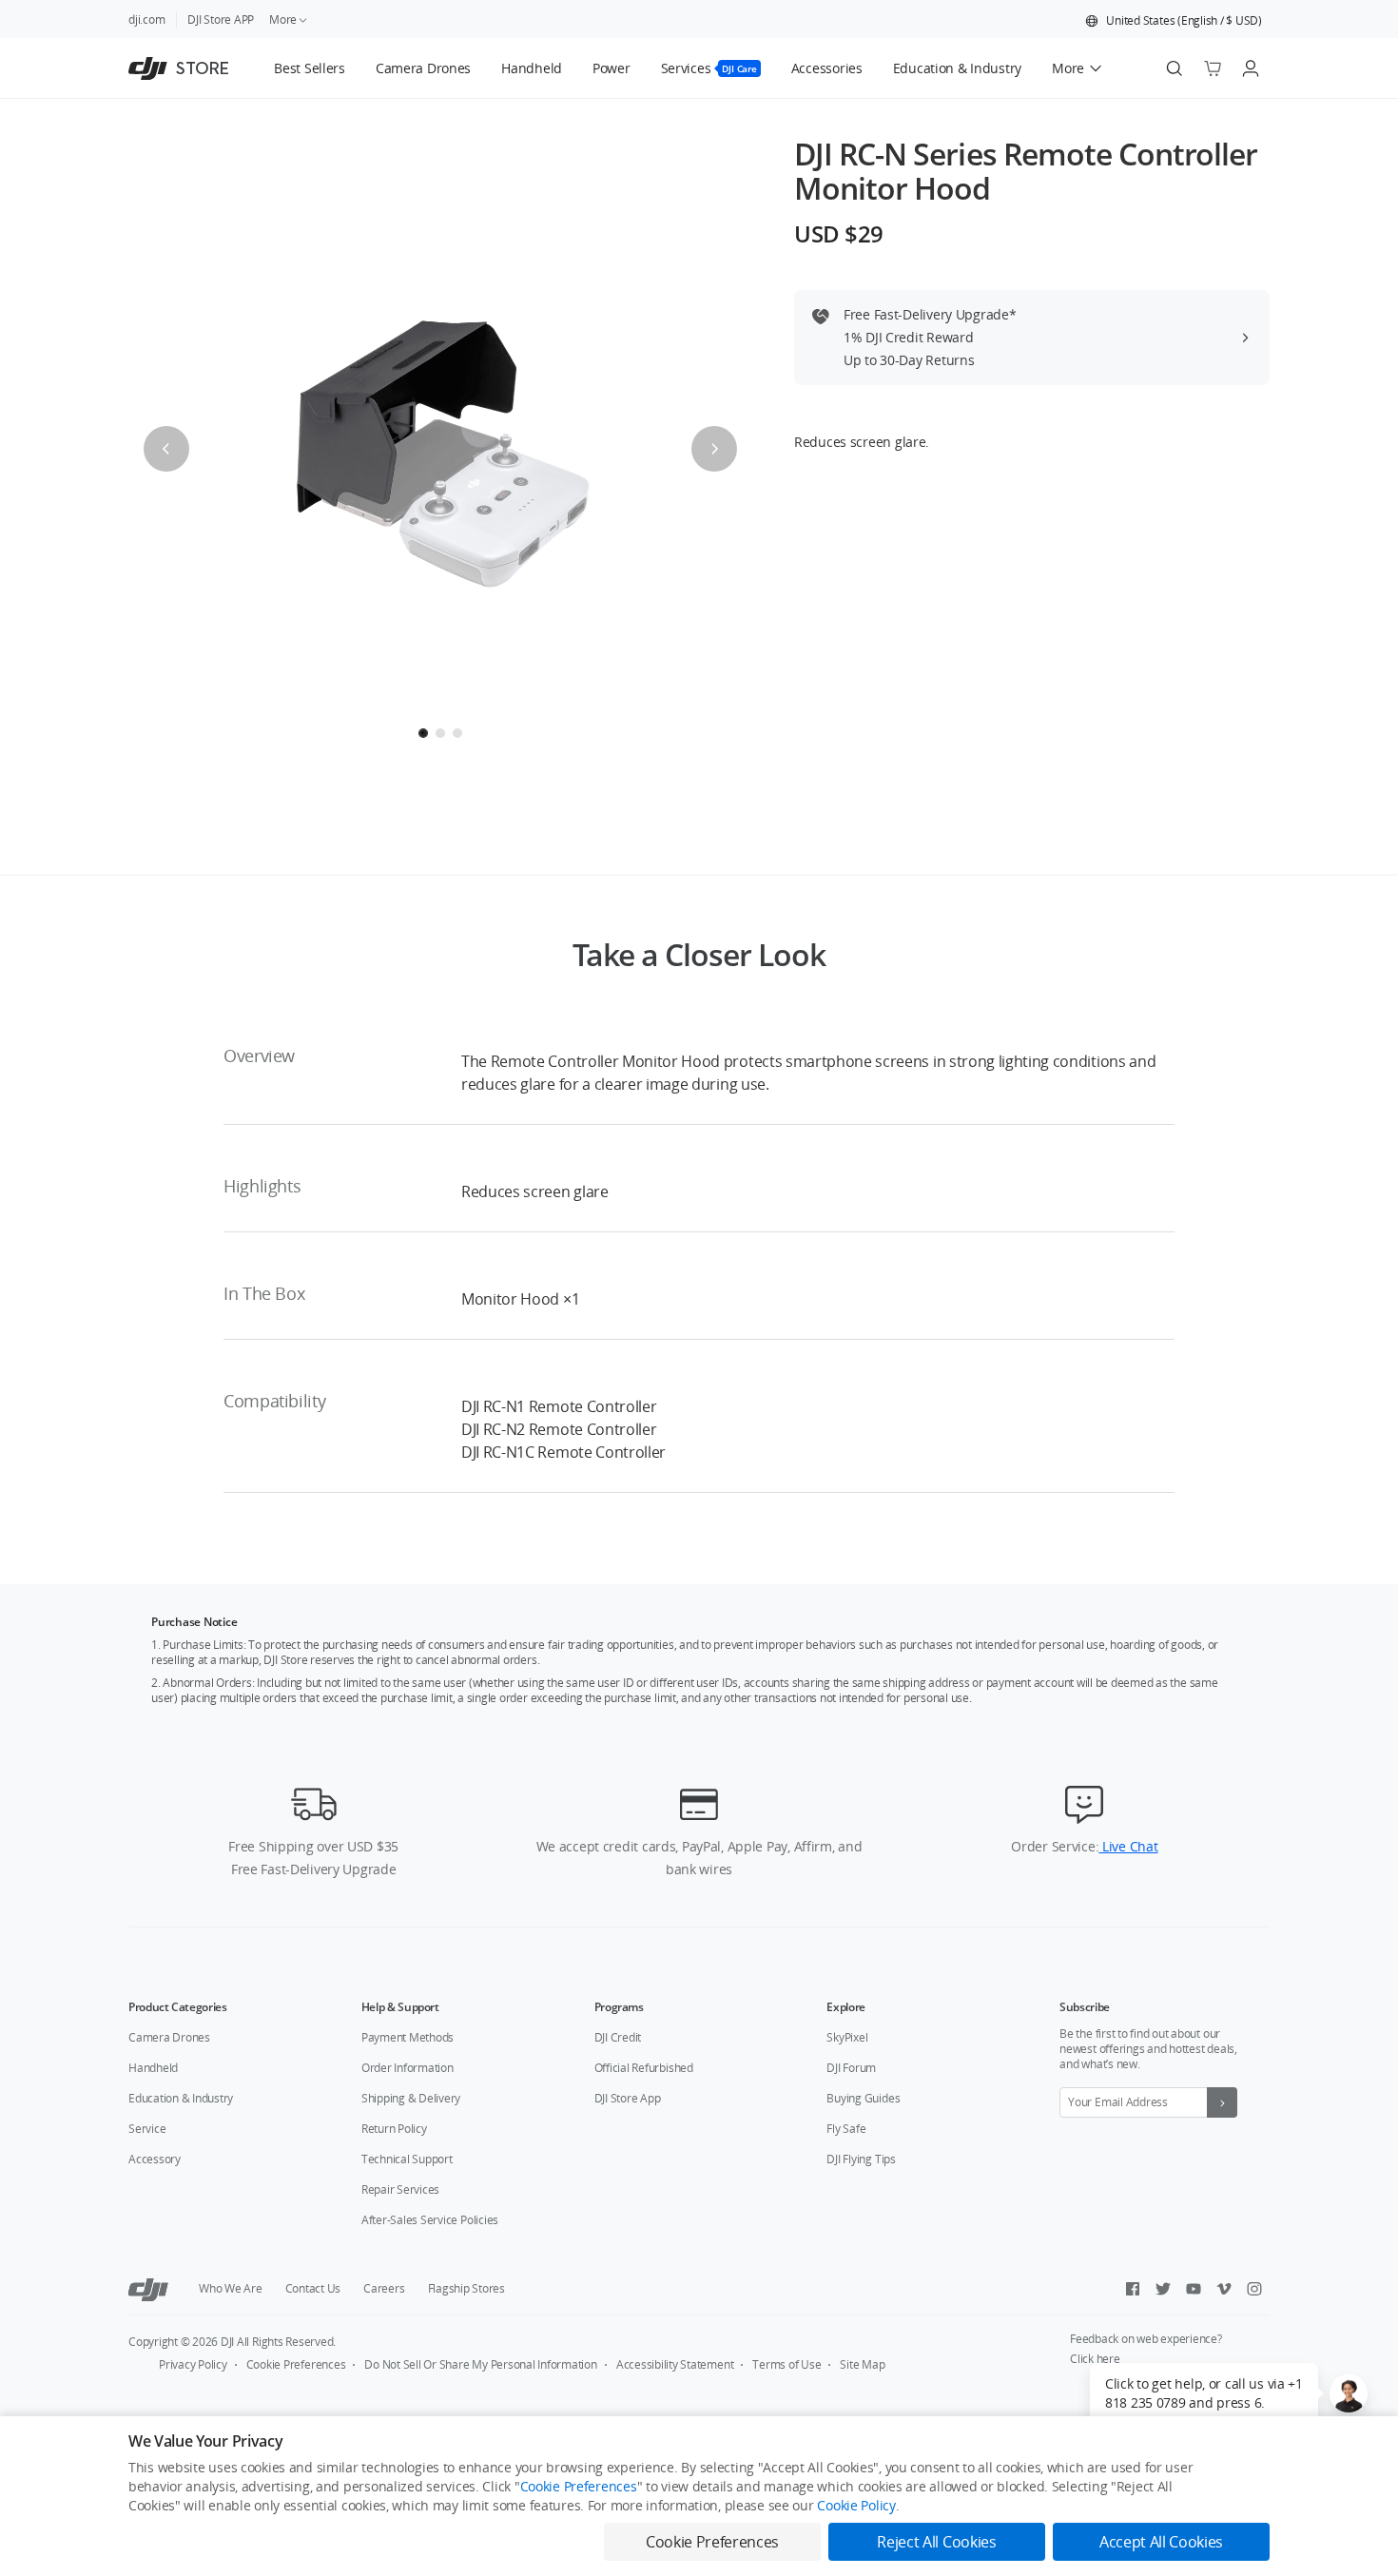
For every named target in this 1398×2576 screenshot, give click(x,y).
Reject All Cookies (936, 2542)
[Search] (1175, 68)
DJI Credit (618, 2037)
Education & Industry (181, 2098)
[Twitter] (1163, 2289)
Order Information (408, 2068)
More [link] (283, 19)
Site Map (862, 2364)
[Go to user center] (1251, 68)
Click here (1095, 2359)
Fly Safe (846, 2129)
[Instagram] (1254, 2289)
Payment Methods (408, 2037)
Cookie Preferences (296, 2364)
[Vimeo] (1224, 2289)
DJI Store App (628, 2098)
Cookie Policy (856, 2505)
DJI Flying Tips (861, 2159)
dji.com (146, 19)
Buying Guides (863, 2098)
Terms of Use (786, 2364)
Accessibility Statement (675, 2364)
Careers (384, 2288)
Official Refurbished (644, 2068)
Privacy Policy (193, 2364)
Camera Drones (169, 2037)
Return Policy (394, 2129)
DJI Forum (851, 2068)
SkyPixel (847, 2037)
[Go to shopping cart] (1213, 68)
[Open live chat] (1349, 2393)
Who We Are (231, 2288)
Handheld (153, 2068)
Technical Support (407, 2159)
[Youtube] (1194, 2289)
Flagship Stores (466, 2288)
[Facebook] (1133, 2289)
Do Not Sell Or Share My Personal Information (480, 2364)
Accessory (155, 2159)
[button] (1174, 21)
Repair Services (400, 2189)
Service (147, 2129)
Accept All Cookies (1161, 2542)
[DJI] (148, 2289)
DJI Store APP (221, 19)
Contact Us (313, 2288)
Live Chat (1128, 1846)
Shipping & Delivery (411, 2098)
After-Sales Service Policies (430, 2220)
